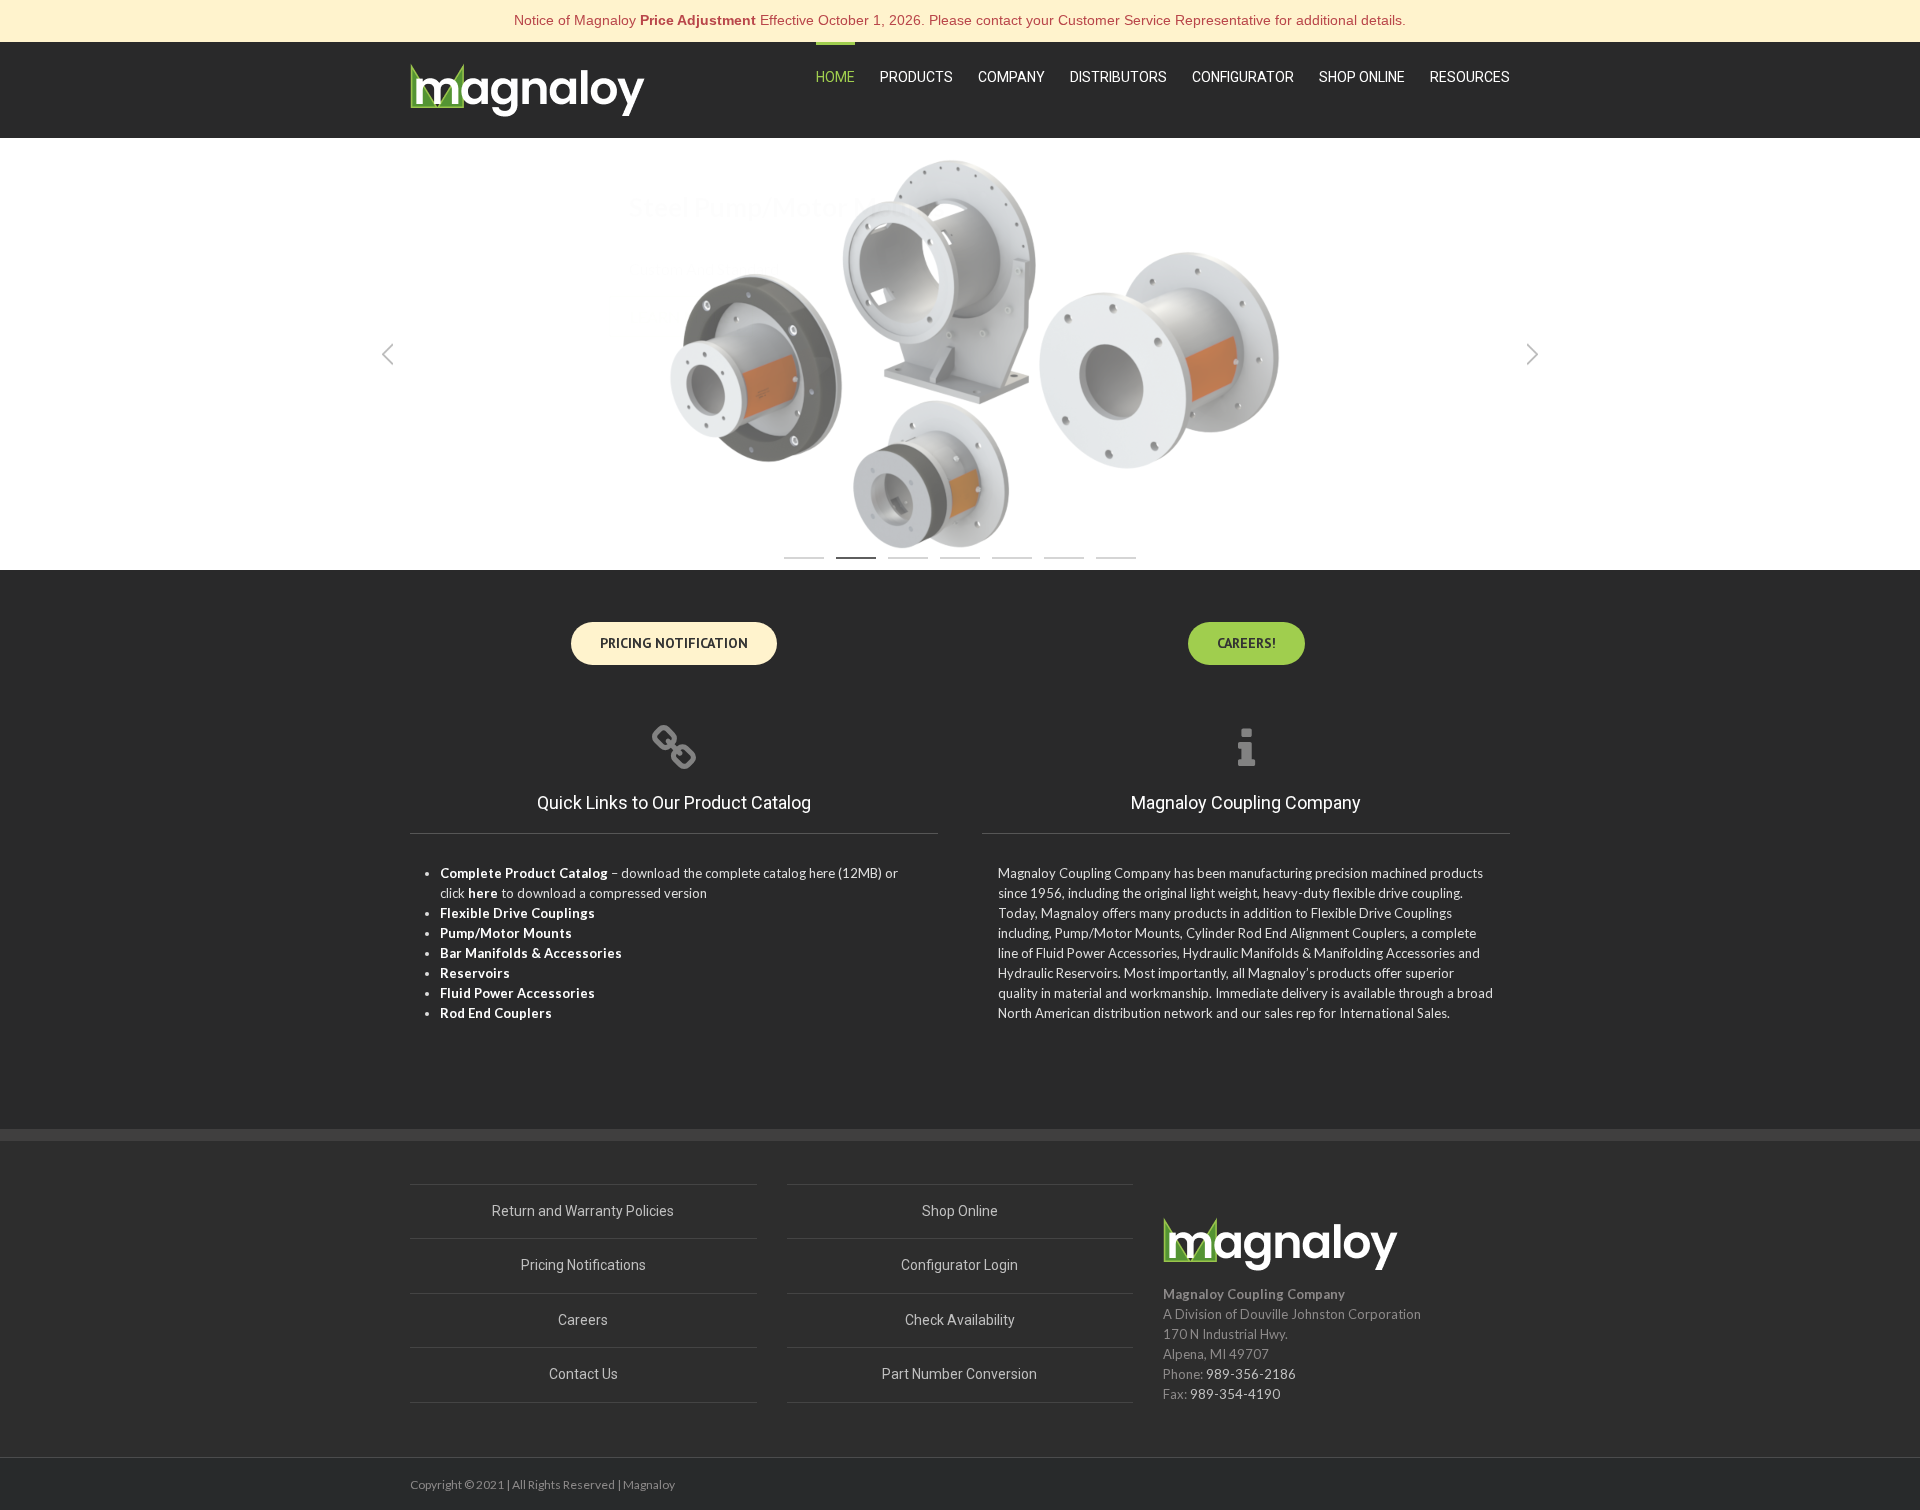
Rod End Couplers (496, 1013)
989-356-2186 (1251, 1374)
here (483, 893)
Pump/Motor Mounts (506, 933)
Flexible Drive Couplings (517, 913)
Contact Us (583, 1374)
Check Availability (960, 1320)
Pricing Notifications (583, 1265)
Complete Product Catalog (524, 873)
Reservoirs (475, 973)
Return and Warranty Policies (583, 1211)
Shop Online (960, 1211)
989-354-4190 (1235, 1394)
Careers (583, 1320)
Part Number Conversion (959, 1374)
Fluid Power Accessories (517, 993)
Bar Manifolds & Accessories (531, 953)
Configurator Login (959, 1265)
